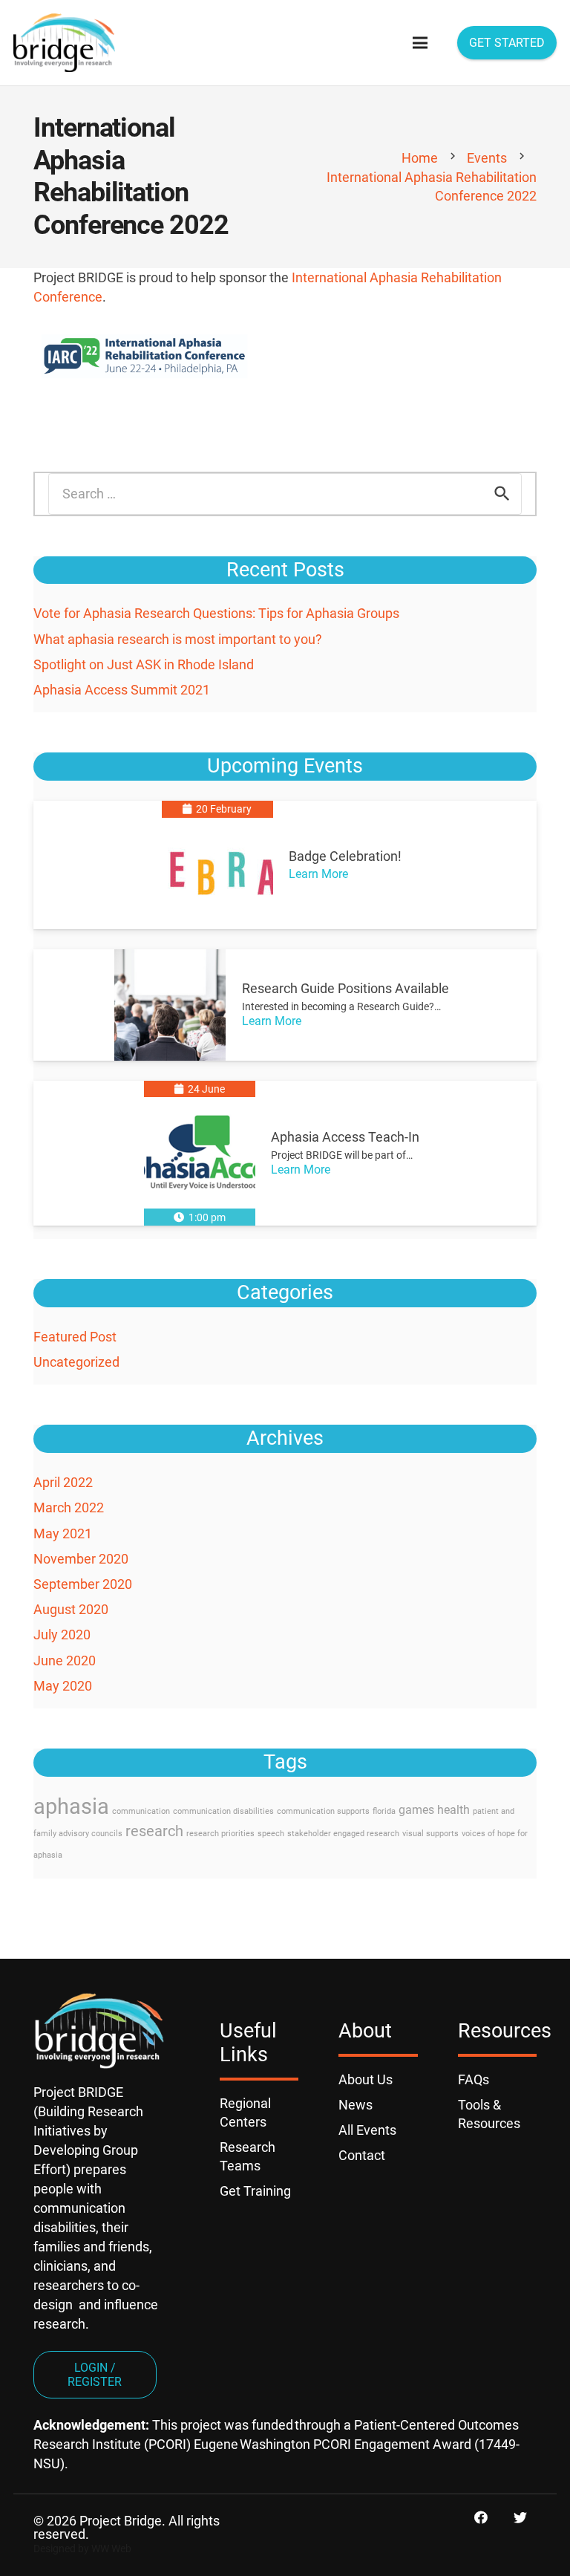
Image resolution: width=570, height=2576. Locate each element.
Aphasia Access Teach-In (345, 1137)
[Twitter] (520, 2518)
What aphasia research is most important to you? (178, 639)
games (416, 1810)
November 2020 (81, 1559)
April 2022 (63, 1482)
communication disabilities (223, 1811)
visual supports (430, 1834)
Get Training (255, 2191)
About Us (366, 2079)
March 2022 (69, 1507)
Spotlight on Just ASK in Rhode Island (144, 664)
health (453, 1810)
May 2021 (63, 1533)
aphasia (71, 1806)
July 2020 (62, 1635)
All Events (367, 2130)
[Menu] (420, 43)
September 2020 (83, 1584)
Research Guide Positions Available (345, 988)
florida (384, 1811)
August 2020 (71, 1609)
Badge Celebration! (345, 856)
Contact (362, 2155)
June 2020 (65, 1661)
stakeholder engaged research (343, 1834)
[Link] (64, 43)
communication (141, 1811)
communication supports (323, 1811)
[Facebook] (481, 2518)
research (154, 1831)
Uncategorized (76, 1362)
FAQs (474, 2079)
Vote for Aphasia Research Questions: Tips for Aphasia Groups (216, 613)
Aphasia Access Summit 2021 (122, 690)
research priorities (220, 1834)
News (356, 2105)
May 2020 (63, 1686)
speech (271, 1834)
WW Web (111, 2549)
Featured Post (75, 1337)
